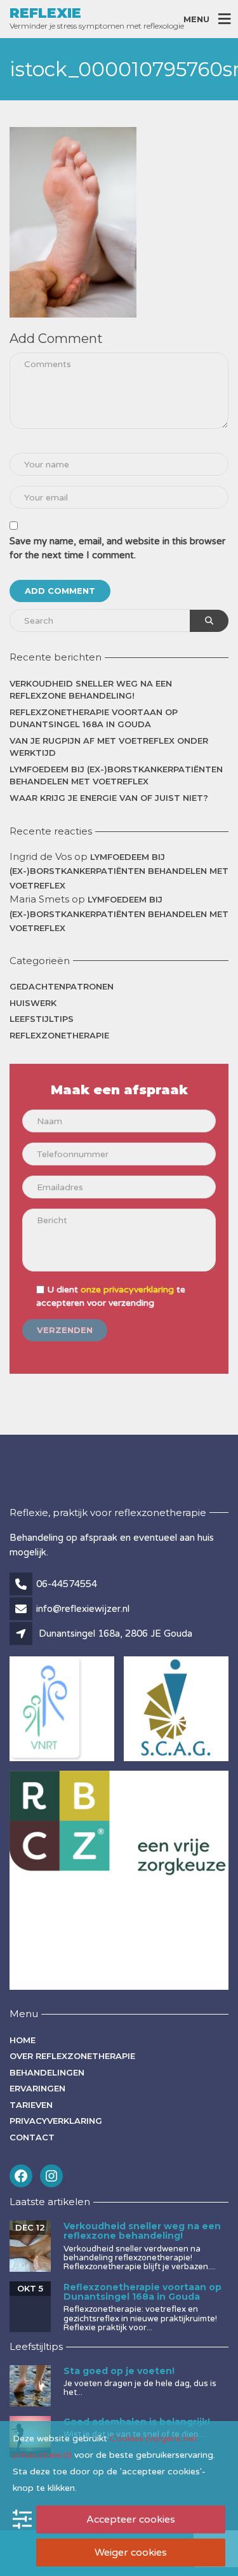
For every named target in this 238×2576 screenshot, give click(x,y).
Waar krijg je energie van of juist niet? (109, 798)
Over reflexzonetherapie (72, 2056)
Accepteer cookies (131, 2519)
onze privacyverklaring (127, 1290)
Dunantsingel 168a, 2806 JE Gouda (116, 1633)
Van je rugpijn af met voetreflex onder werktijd (109, 747)
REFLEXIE (45, 13)
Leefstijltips (42, 1019)
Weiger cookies (131, 2553)
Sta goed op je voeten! (119, 2371)
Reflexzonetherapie (59, 1035)
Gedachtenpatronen (62, 986)
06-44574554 (67, 1584)
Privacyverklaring (56, 2121)
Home (23, 2040)
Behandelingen (47, 2072)
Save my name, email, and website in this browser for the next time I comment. (117, 548)
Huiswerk (33, 1003)
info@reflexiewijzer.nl (83, 1609)
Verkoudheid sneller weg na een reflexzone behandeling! (91, 690)
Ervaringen (37, 2088)
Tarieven (31, 2105)
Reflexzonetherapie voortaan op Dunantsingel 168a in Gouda (94, 718)
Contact (32, 2137)
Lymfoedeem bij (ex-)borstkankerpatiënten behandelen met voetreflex (116, 775)
